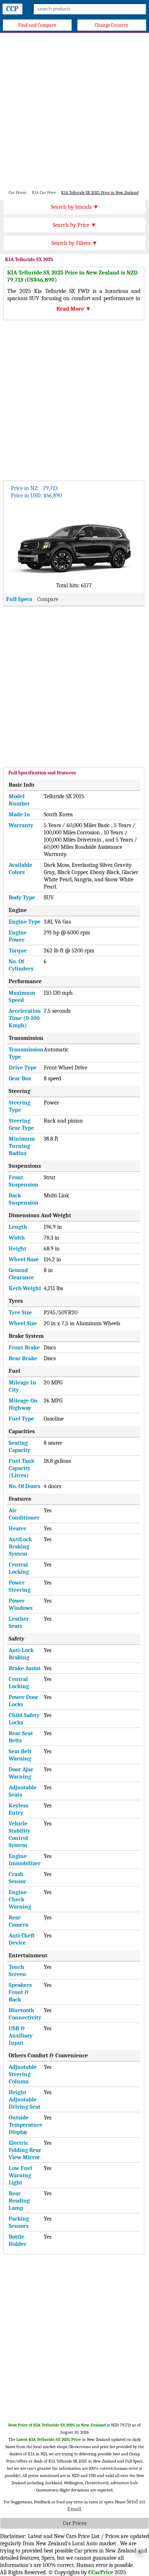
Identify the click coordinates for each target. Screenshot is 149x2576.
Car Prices (75, 2523)
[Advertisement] (74, 111)
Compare (48, 599)
